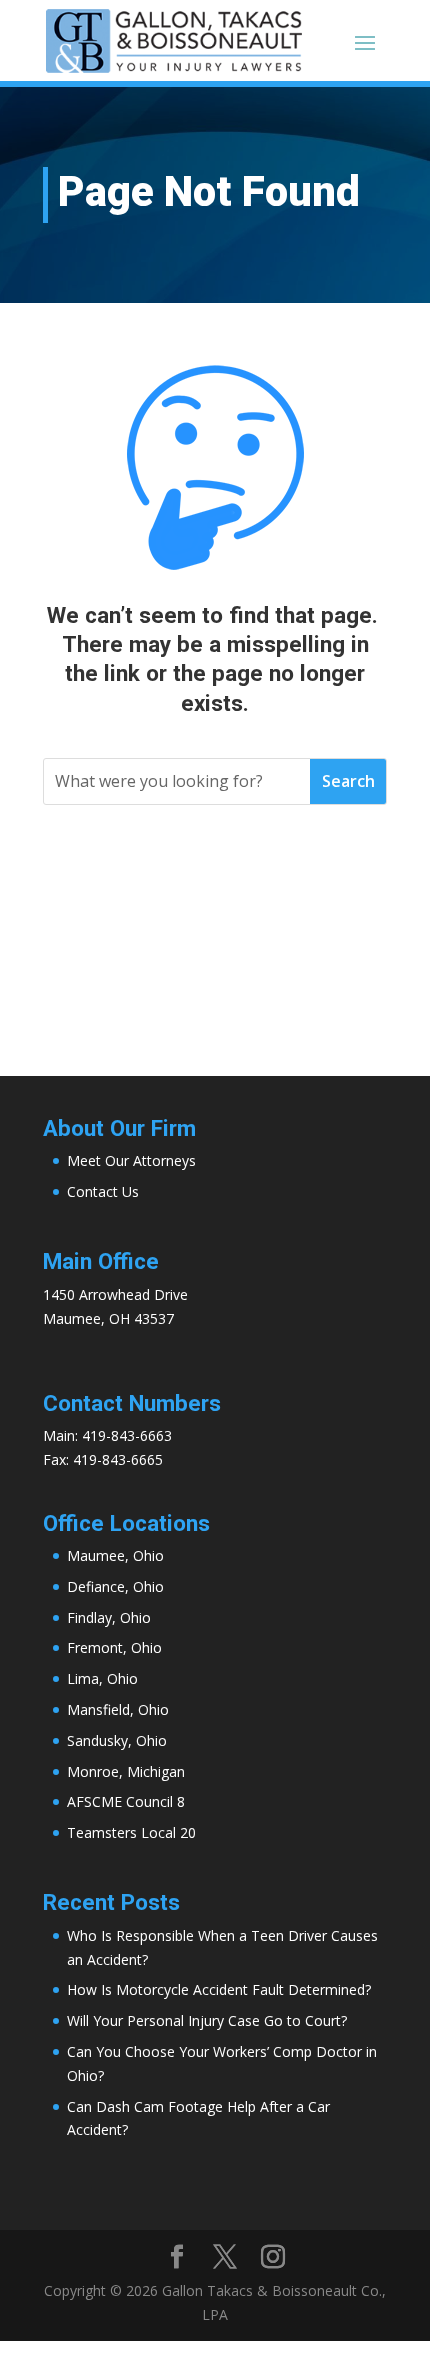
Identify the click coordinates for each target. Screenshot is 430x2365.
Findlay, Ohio (109, 1617)
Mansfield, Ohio (118, 1709)
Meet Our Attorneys (131, 1160)
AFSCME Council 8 (126, 1801)
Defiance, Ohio (115, 1586)
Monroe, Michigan (126, 1771)
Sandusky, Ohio (117, 1740)
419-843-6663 (127, 1435)
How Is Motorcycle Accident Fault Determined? (219, 1989)
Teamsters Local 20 (131, 1832)
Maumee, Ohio (115, 1555)
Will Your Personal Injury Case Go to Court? (207, 2020)
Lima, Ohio (102, 1678)
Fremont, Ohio (114, 1647)
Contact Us (103, 1191)
